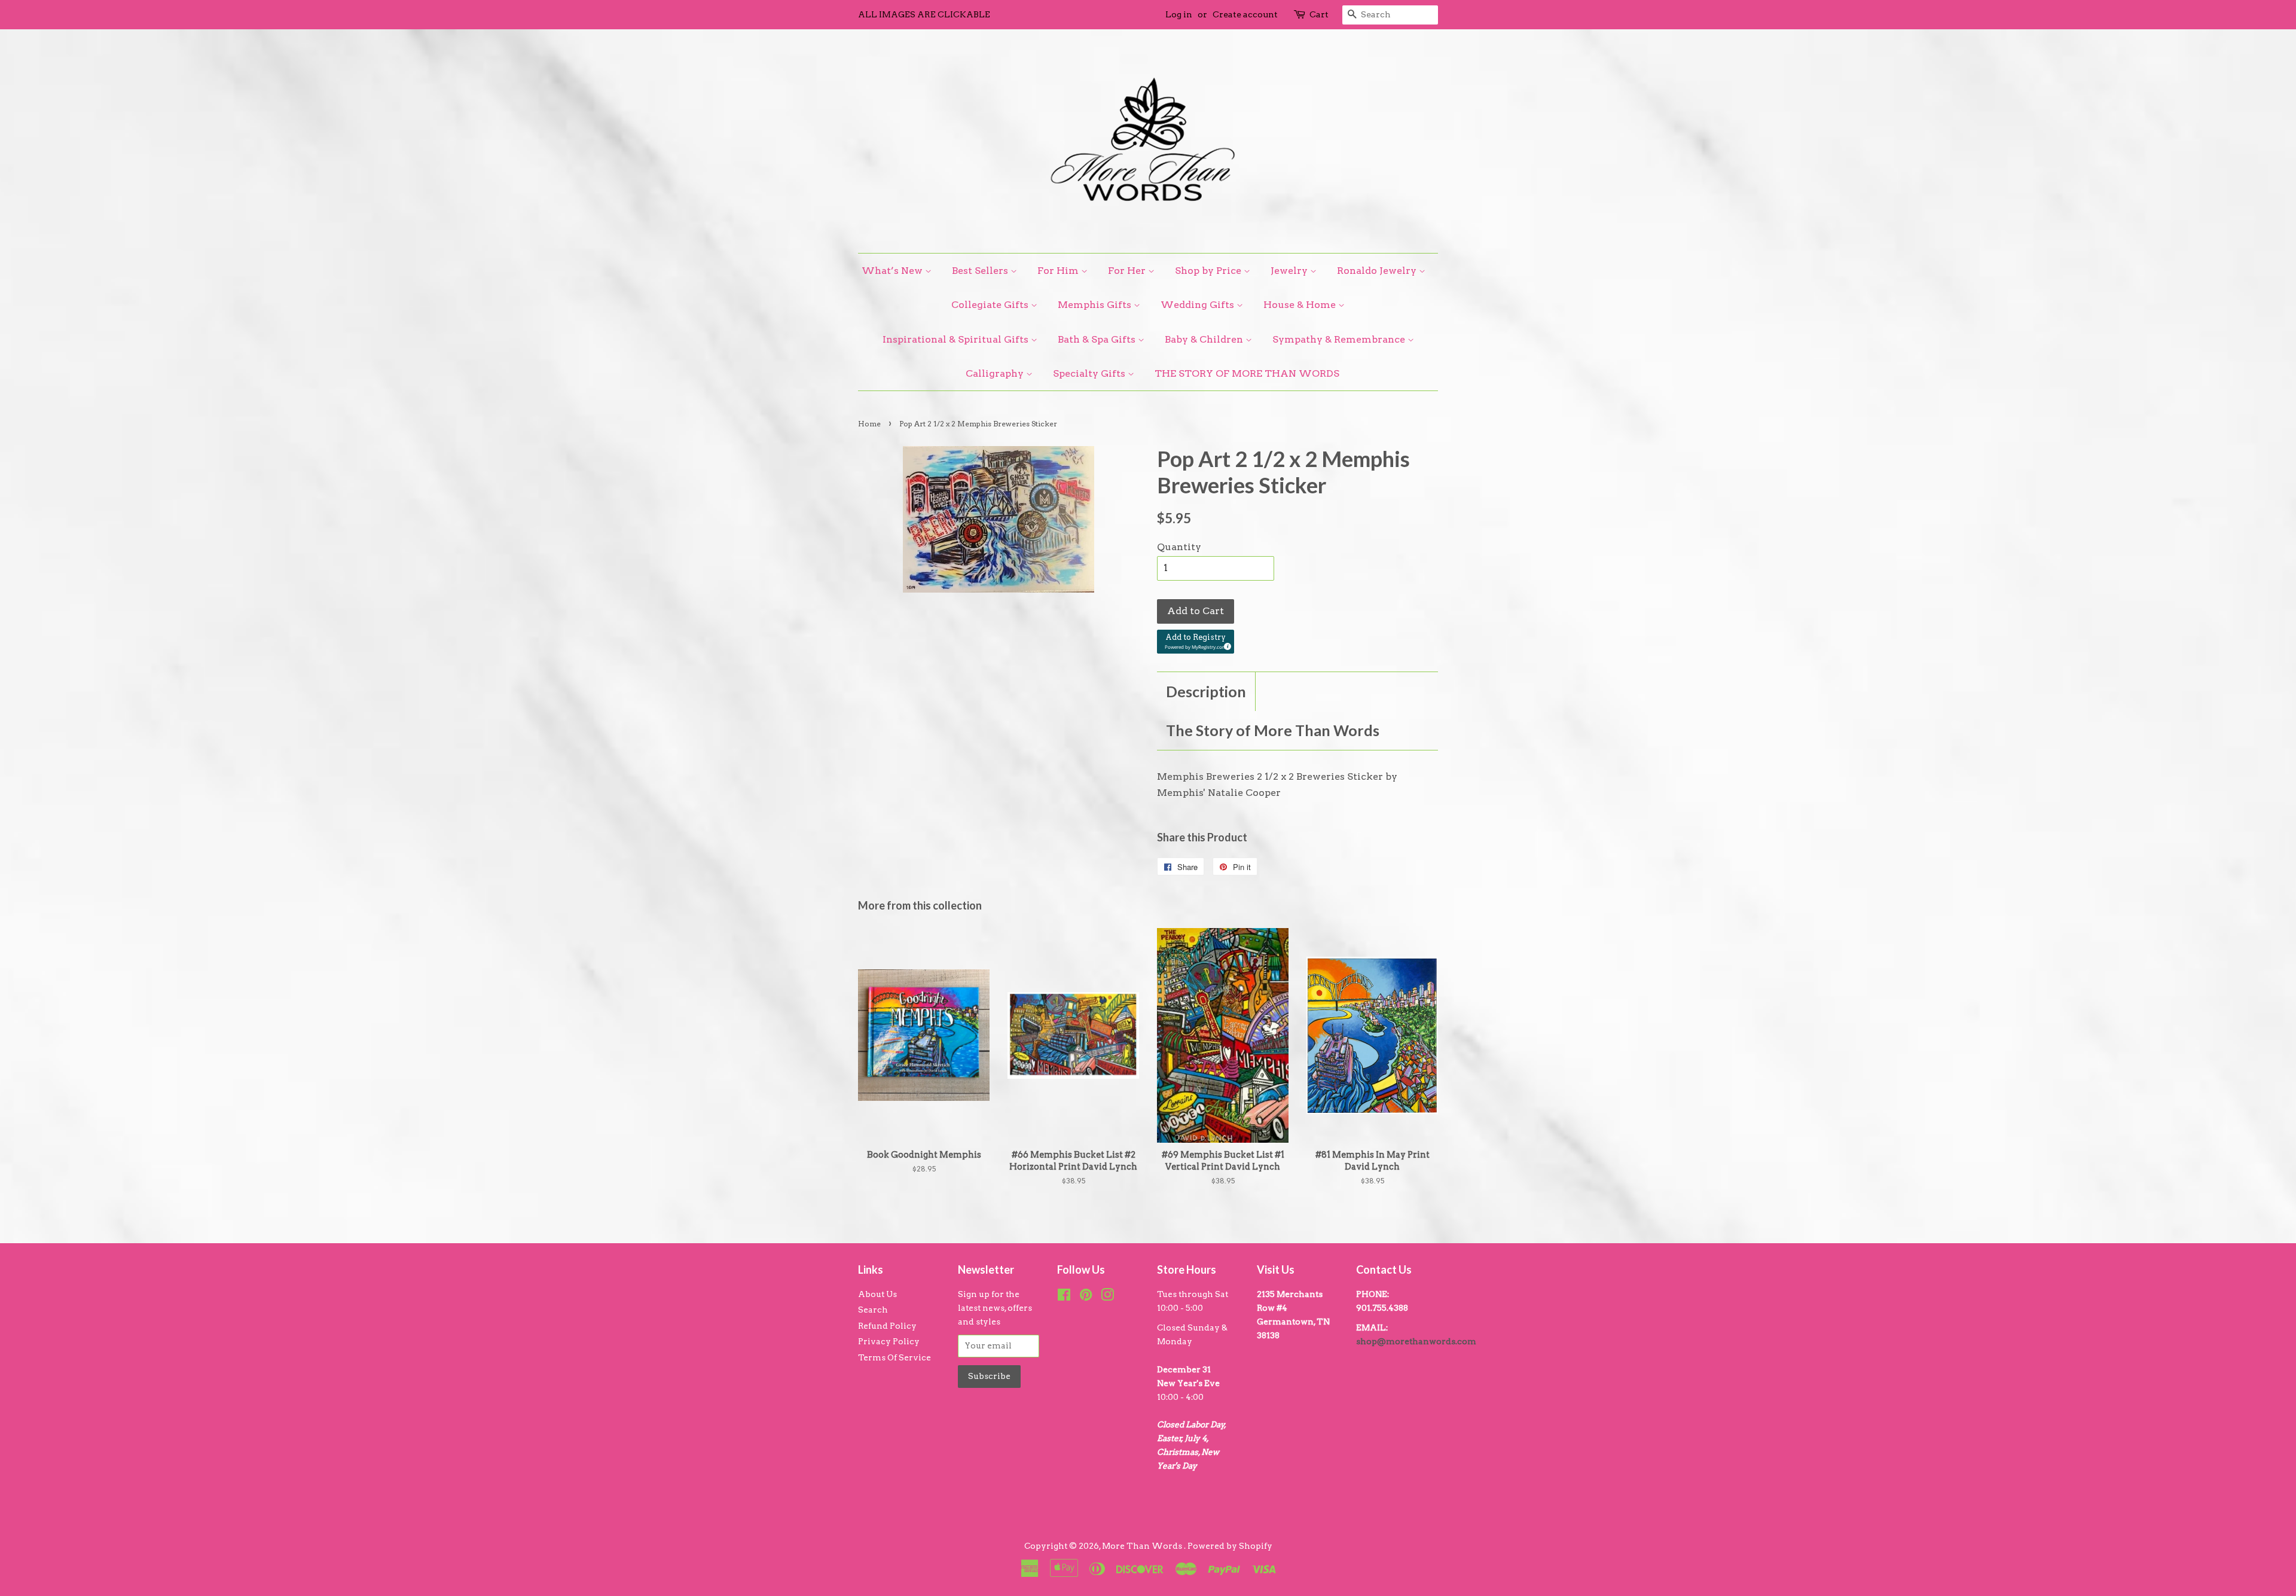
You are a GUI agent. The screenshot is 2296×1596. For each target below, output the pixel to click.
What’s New (893, 271)
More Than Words (1143, 1546)
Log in (1179, 14)
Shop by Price (1209, 271)
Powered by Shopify (1230, 1546)
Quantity (1179, 547)
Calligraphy (996, 373)
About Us (877, 1294)
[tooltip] (1226, 645)
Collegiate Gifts (991, 305)
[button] (1196, 642)
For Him (1059, 271)
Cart (1319, 14)
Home (869, 424)
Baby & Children (1205, 339)
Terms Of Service (894, 1357)
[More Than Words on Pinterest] (1086, 1297)
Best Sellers (981, 271)
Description (1206, 691)
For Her (1128, 271)
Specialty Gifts (1090, 373)
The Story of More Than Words (1273, 730)
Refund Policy (887, 1326)
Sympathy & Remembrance (1340, 339)
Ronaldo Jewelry (1378, 271)
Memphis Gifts (1096, 305)
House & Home (1301, 305)
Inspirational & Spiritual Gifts (957, 339)
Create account (1245, 14)
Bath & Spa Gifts (1098, 339)
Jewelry (1290, 271)
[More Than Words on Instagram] (1107, 1297)
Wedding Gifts (1199, 305)
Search (873, 1310)
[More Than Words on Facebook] (1064, 1297)
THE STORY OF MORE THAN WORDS (1247, 373)
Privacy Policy (889, 1341)
